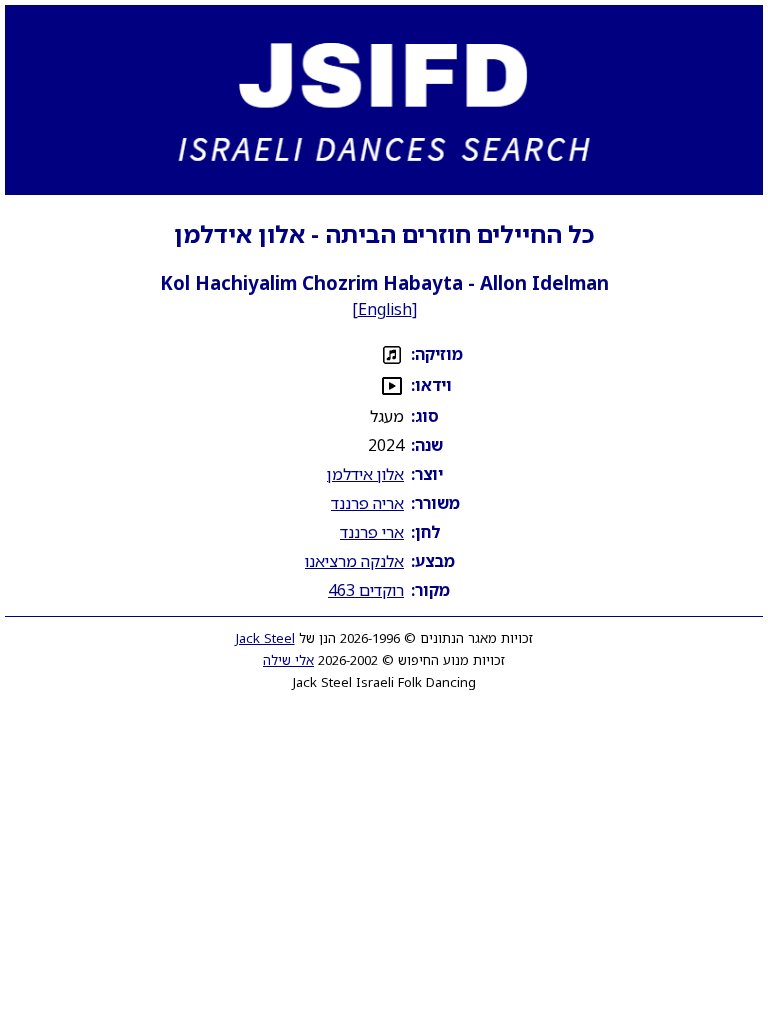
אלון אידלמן (365, 474)
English (385, 309)
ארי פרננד (372, 532)
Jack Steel (265, 638)
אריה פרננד (367, 503)
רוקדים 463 (366, 590)
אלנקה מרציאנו (354, 561)
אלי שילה (288, 660)
